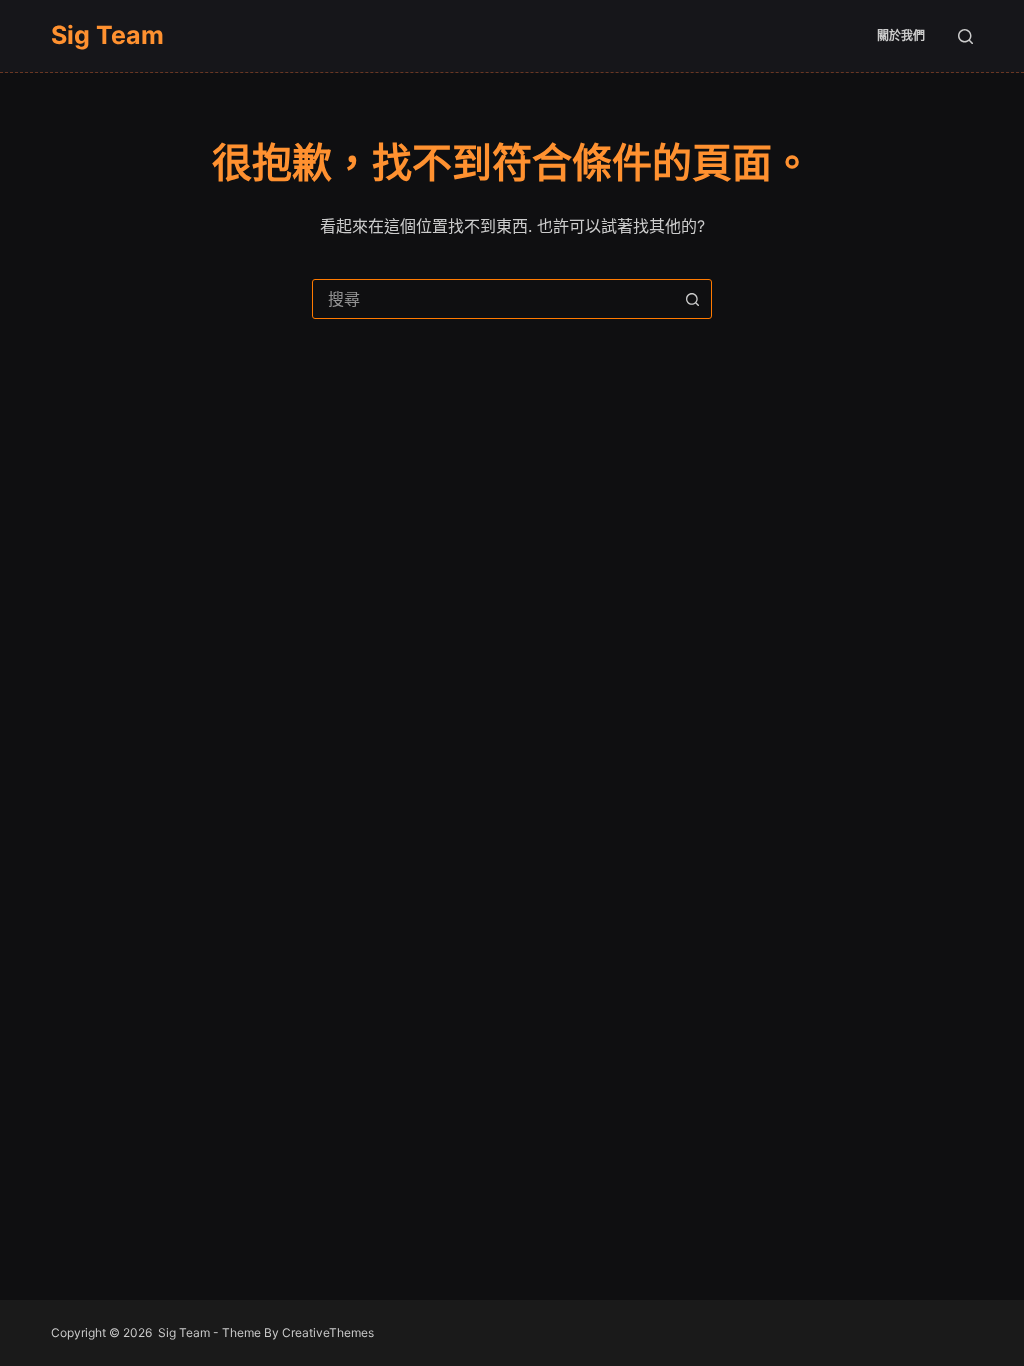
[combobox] (493, 299)
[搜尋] (965, 36)
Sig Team (107, 35)
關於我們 (901, 35)
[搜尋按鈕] (692, 299)
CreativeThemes (328, 1332)
